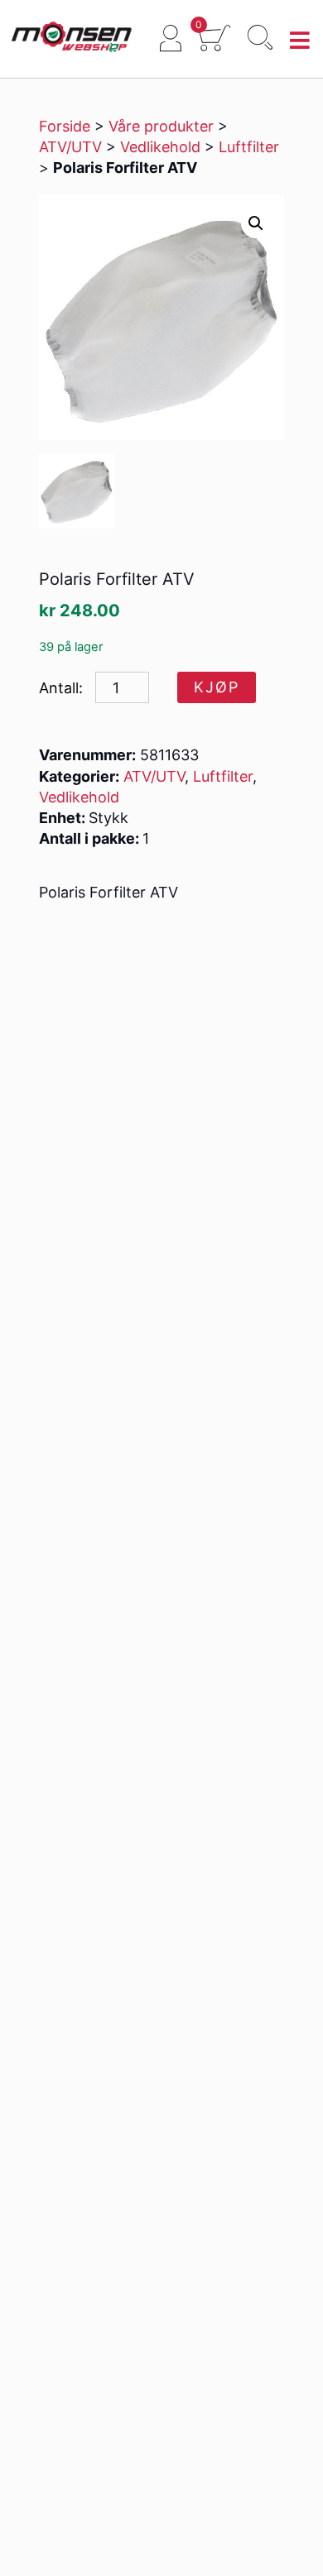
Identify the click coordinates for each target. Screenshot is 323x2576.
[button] (256, 223)
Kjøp (217, 687)
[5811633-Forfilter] (77, 491)
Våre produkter (161, 126)
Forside (65, 126)
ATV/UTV (70, 147)
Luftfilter (249, 147)
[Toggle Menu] (300, 41)
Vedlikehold (160, 147)
